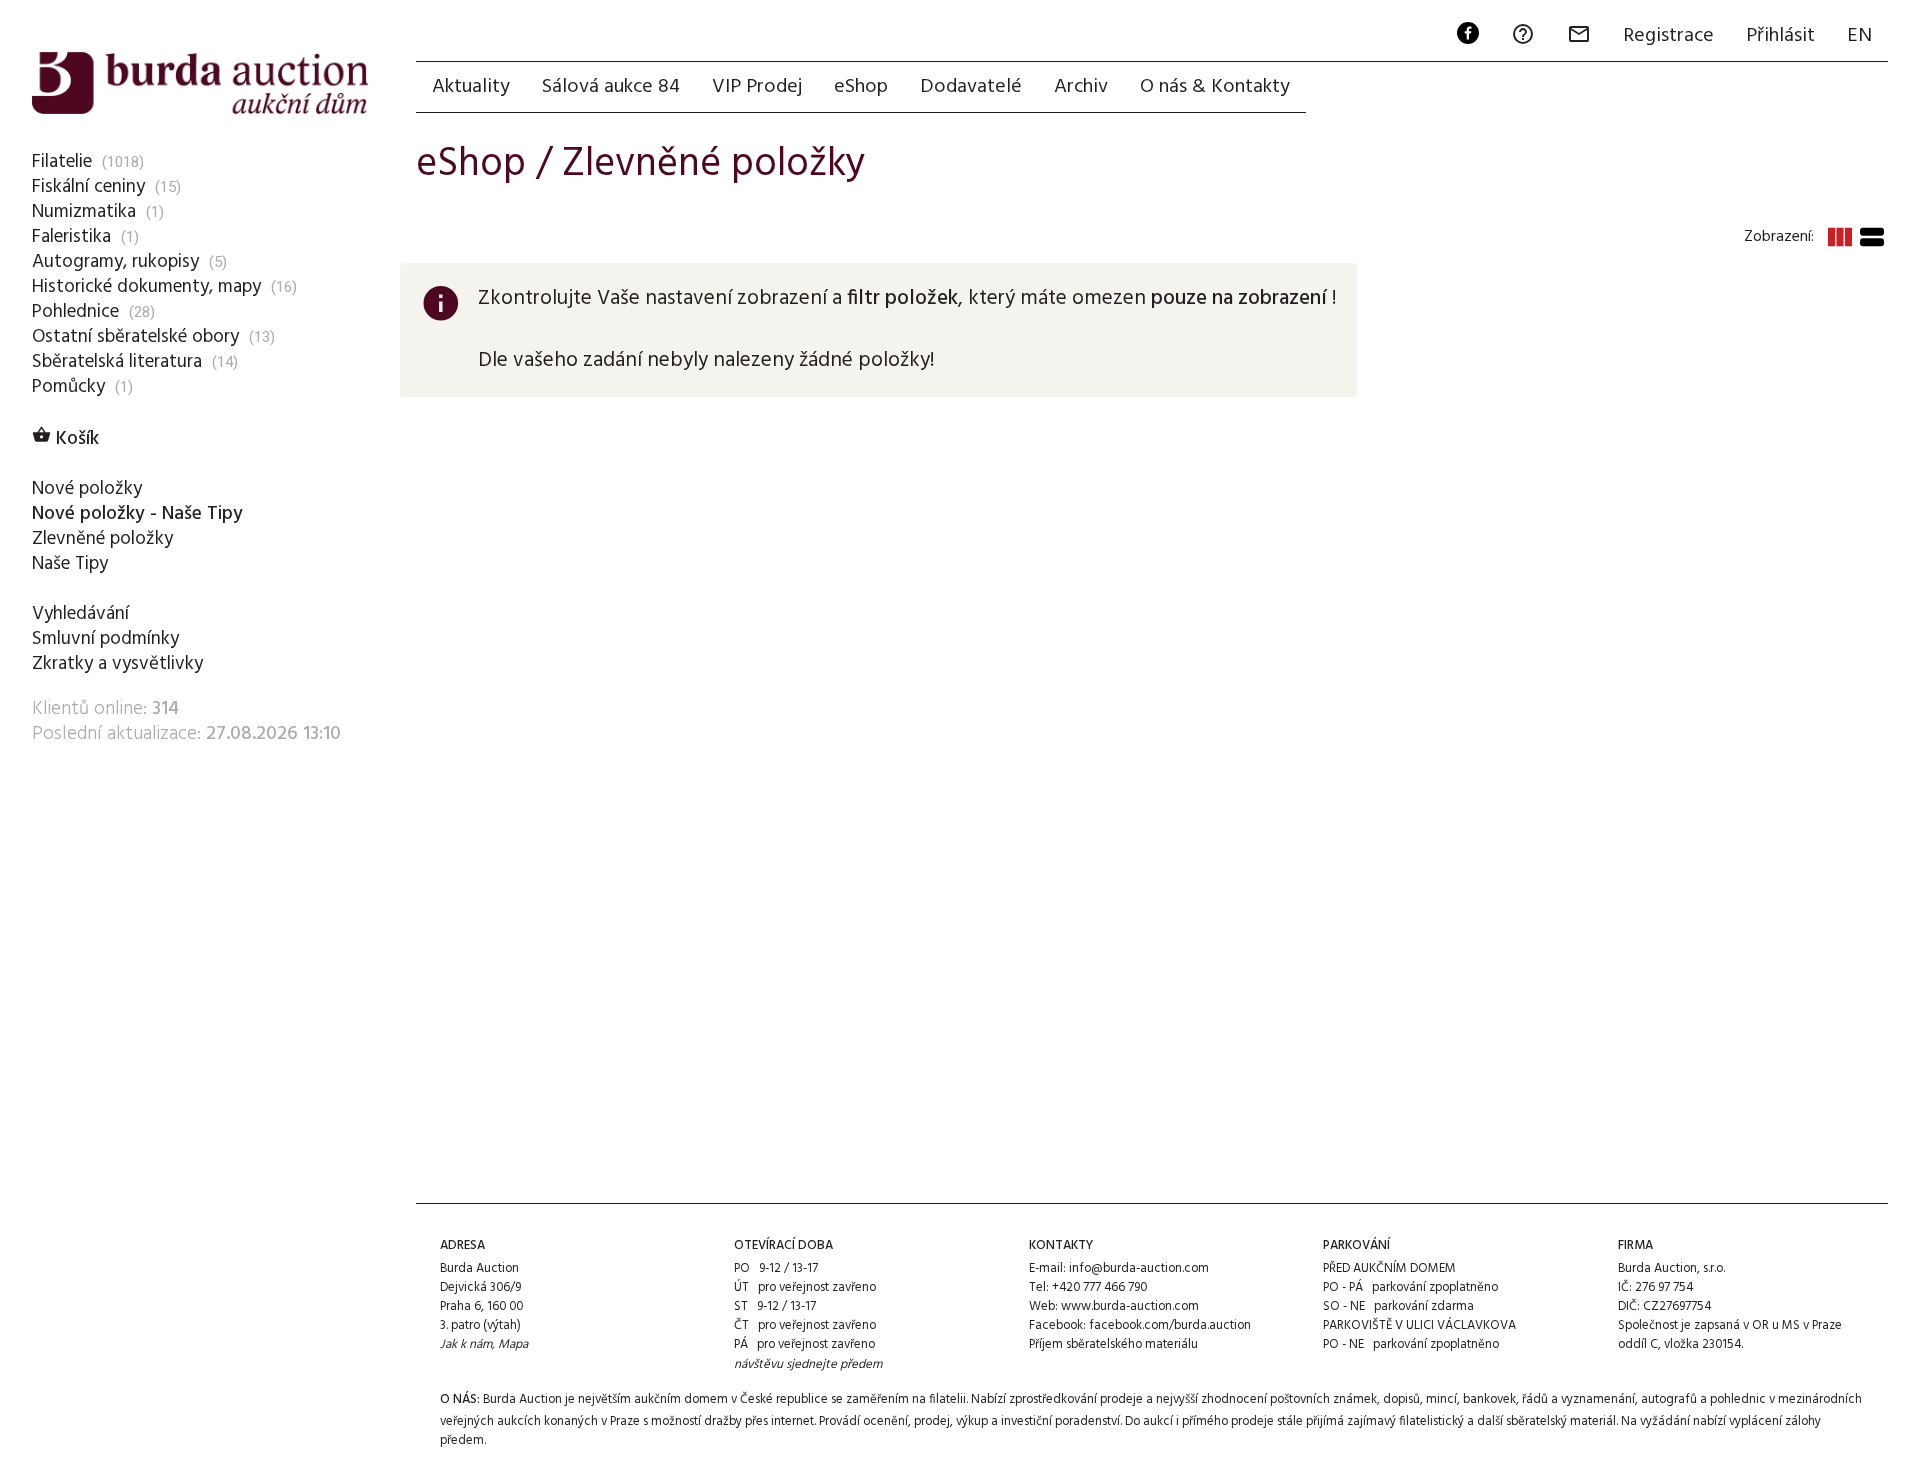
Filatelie (62, 162)
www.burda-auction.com (1130, 1306)
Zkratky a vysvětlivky (117, 664)
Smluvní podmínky (105, 639)
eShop (861, 87)
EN (1859, 36)
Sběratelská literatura (117, 362)
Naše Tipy (70, 564)
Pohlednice (75, 312)
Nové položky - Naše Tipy (137, 514)
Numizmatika (84, 212)
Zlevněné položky (102, 539)
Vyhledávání (80, 614)
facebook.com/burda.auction (1170, 1325)
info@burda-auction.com (1139, 1268)
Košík (65, 439)
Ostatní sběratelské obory (135, 337)
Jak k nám (466, 1344)
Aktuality (471, 87)
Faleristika (71, 237)
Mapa (513, 1344)
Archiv (1081, 87)
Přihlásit (1780, 36)
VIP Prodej (757, 87)
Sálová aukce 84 (611, 87)
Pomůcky (68, 387)
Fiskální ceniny (88, 187)
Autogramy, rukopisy (115, 262)
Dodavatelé (971, 87)
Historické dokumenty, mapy (146, 287)
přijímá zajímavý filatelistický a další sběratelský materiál (1461, 1421)
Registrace (1668, 36)
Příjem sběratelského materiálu (1113, 1344)
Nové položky (87, 489)
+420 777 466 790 (1099, 1287)
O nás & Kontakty (1215, 87)
